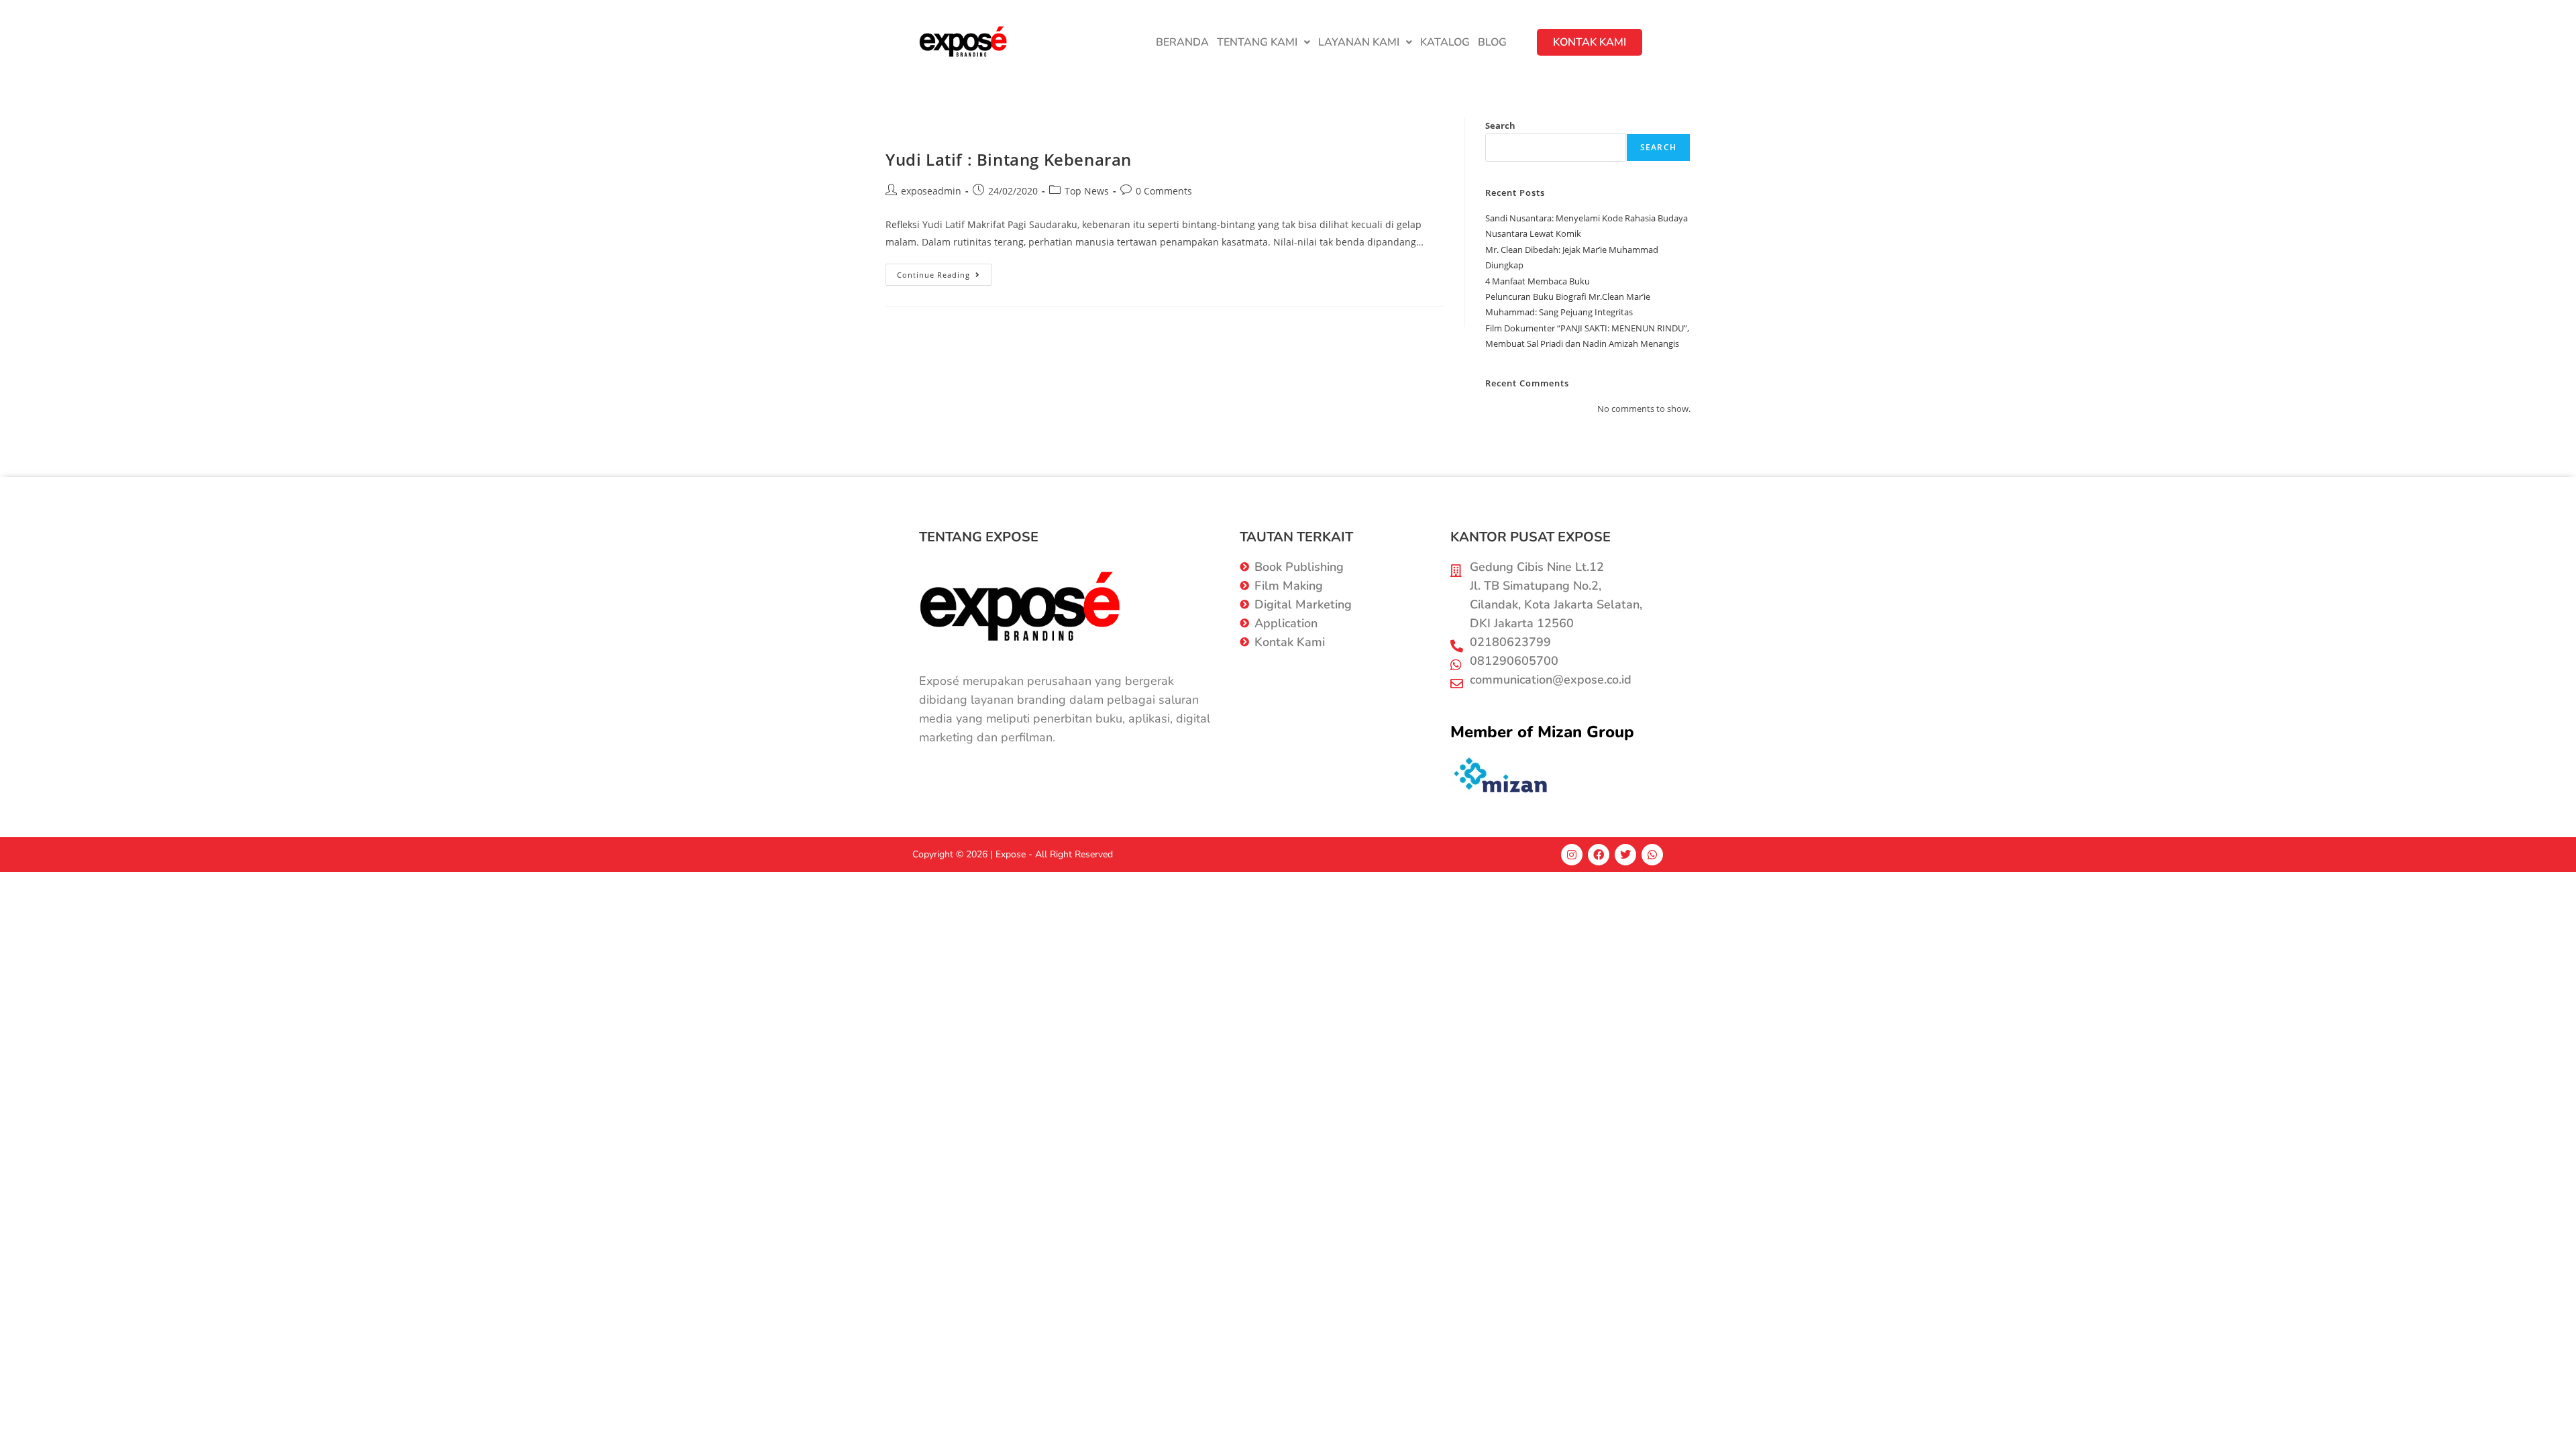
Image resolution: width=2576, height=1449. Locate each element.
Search (1500, 125)
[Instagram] (1572, 855)
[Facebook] (1599, 855)
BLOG (1492, 42)
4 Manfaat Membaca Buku (1538, 281)
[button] (1264, 42)
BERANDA (1182, 42)
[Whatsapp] (1652, 855)
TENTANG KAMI (1257, 42)
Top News (1087, 191)
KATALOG (1445, 42)
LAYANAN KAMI (1359, 42)
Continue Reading (944, 272)
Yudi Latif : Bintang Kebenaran (1009, 159)
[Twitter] (1625, 855)
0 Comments (1164, 191)
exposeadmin (931, 191)
